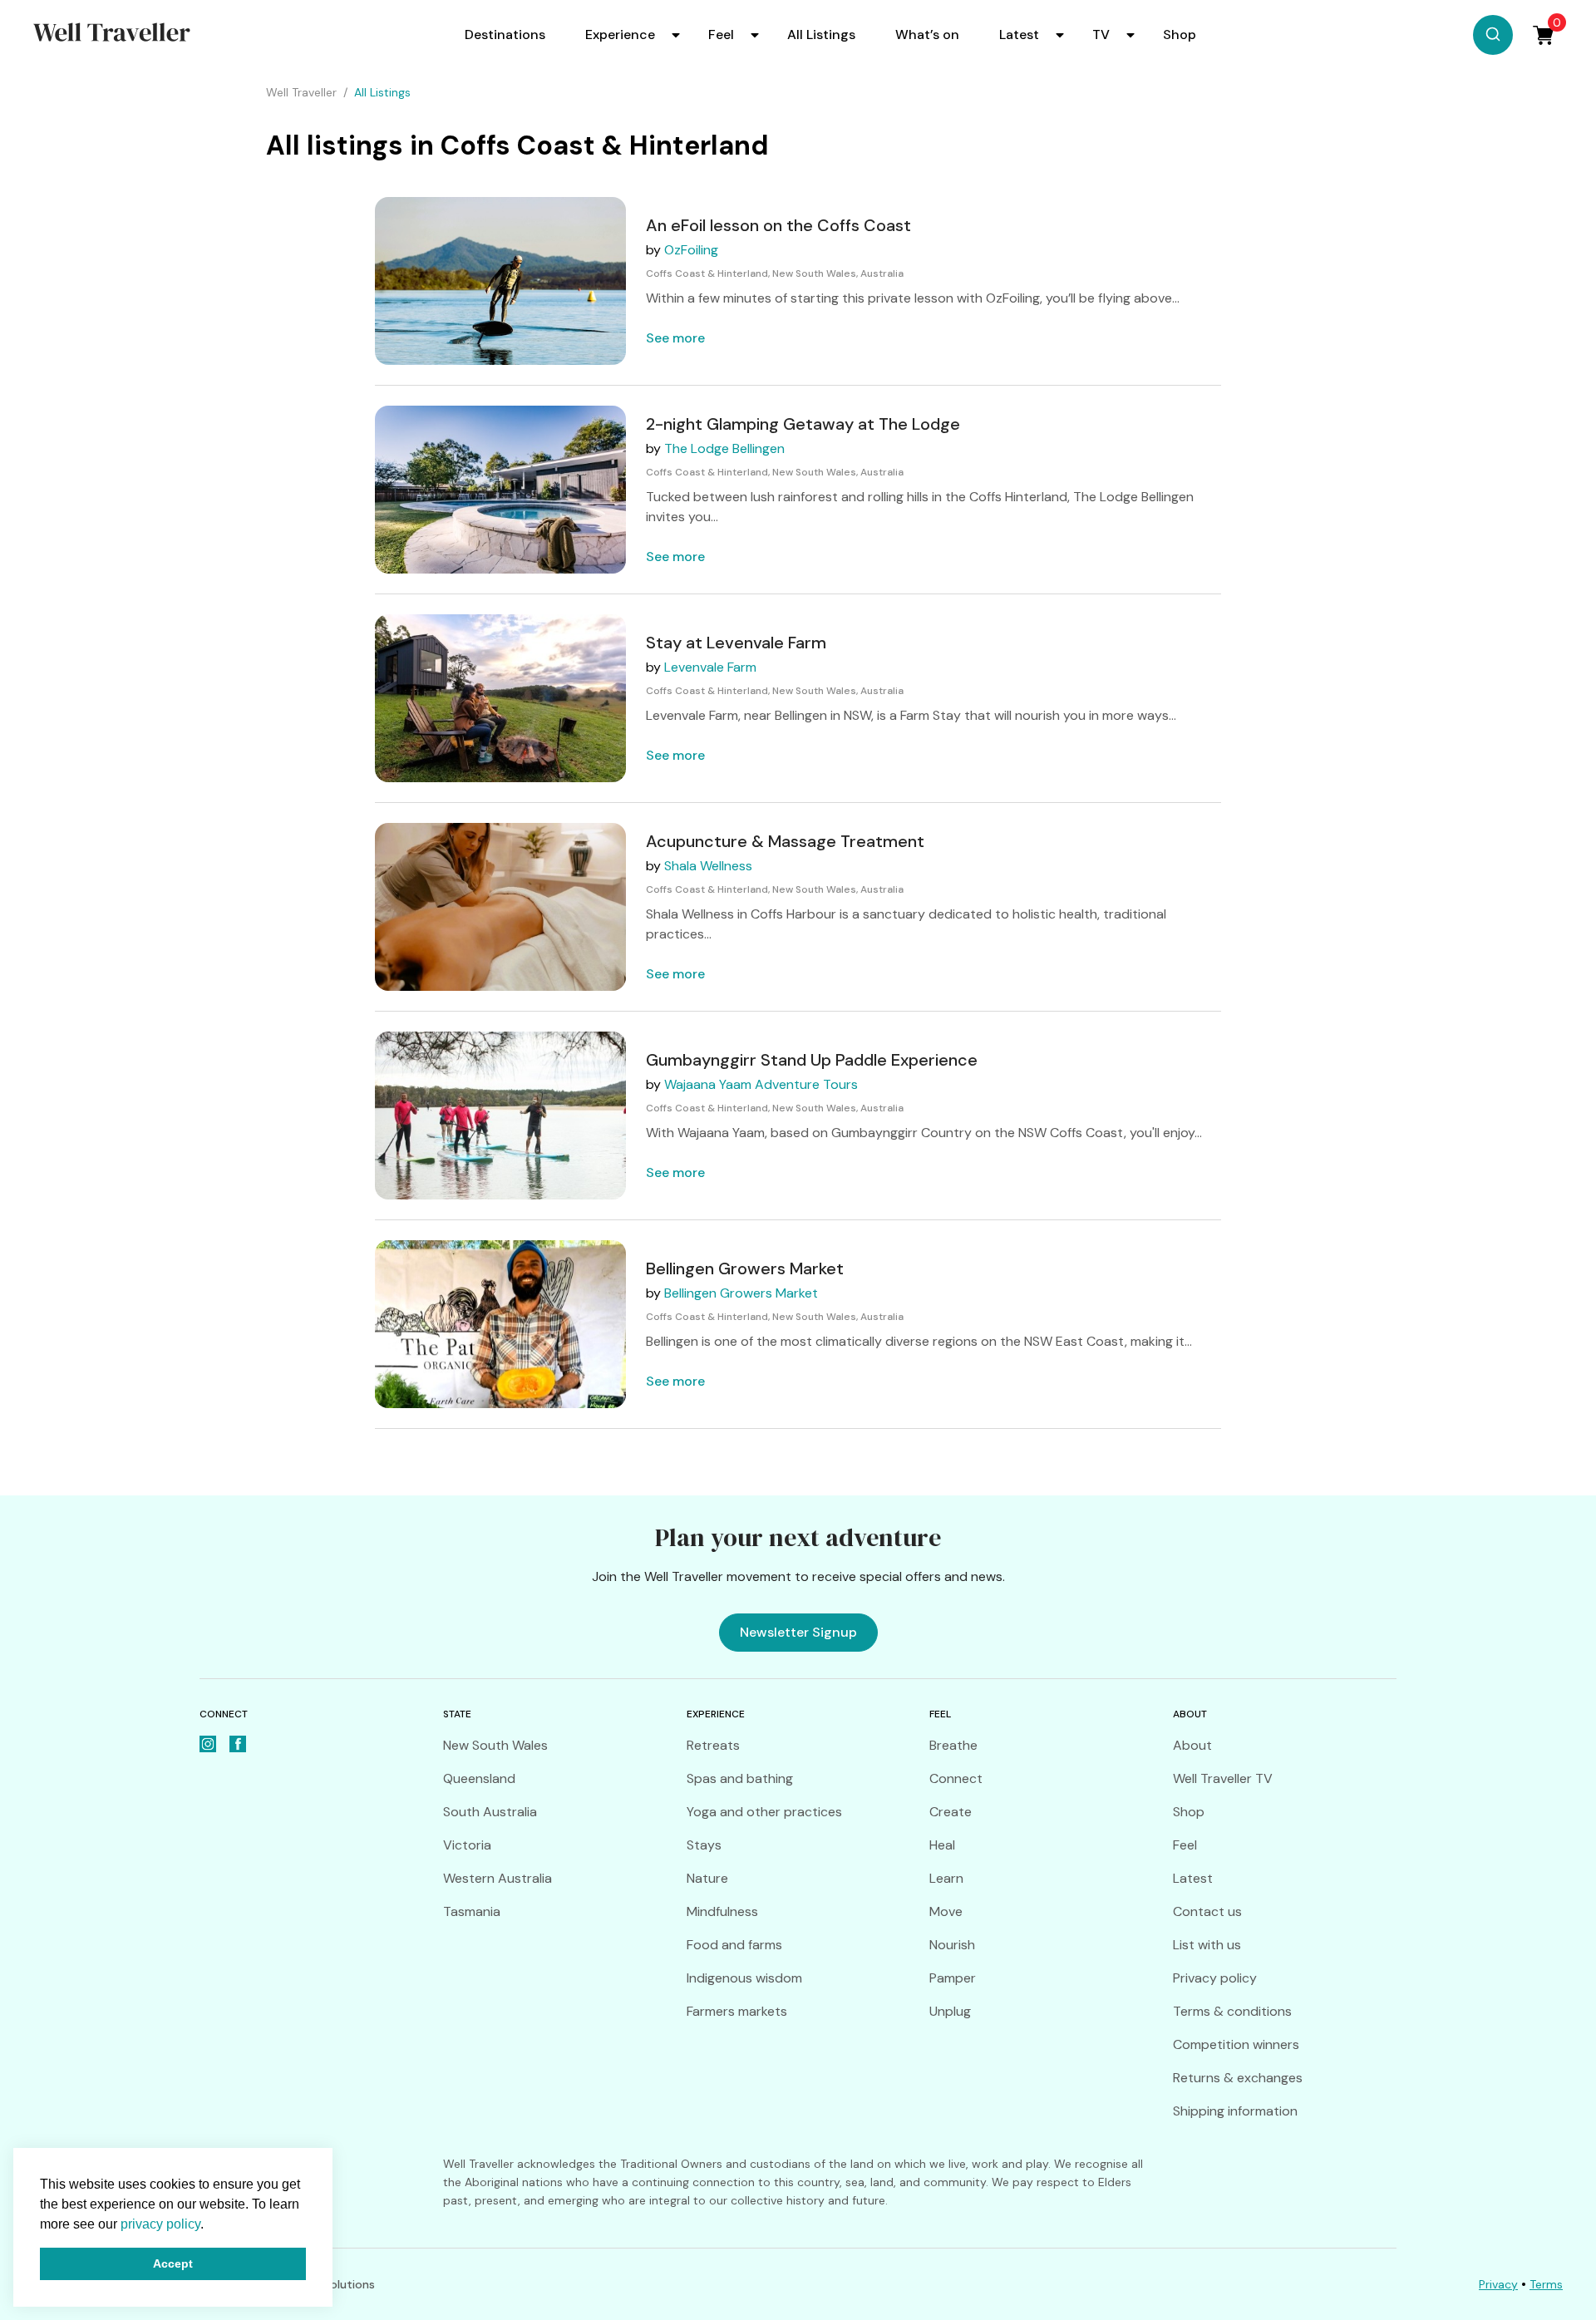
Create (951, 1812)
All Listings (821, 34)
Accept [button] (173, 2263)
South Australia (490, 1812)
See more (675, 338)
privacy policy (160, 2224)
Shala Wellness (708, 866)
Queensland (479, 1778)
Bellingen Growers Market (745, 1268)
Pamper (953, 1978)
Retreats (713, 1745)
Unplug (950, 2011)
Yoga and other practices (764, 1812)
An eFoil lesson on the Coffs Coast (778, 225)
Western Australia (498, 1878)
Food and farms (734, 1945)
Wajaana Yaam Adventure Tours (761, 1084)
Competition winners (1236, 2044)
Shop (1180, 34)
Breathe (953, 1745)
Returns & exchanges (1238, 2078)
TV (1101, 34)
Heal (942, 1845)
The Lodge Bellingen (724, 448)
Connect (956, 1778)
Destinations (505, 34)
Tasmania (472, 1911)
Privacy (1498, 2284)
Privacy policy (1215, 1978)
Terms (1546, 2284)
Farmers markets (737, 2011)
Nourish (952, 1945)
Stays (704, 1845)
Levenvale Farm (710, 667)
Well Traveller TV (1223, 1778)
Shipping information (1235, 2111)
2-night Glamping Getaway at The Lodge (803, 424)
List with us (1207, 1945)
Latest (1019, 34)
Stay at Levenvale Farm (736, 643)
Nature (707, 1878)
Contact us (1207, 1911)
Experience (620, 34)
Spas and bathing (740, 1778)
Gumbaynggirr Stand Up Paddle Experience (812, 1060)
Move (946, 1911)
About (1192, 1745)
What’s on (927, 34)
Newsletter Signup (798, 1632)
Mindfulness (722, 1911)
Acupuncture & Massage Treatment (785, 841)
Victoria (467, 1845)
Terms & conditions (1232, 2011)
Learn (946, 1878)
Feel (721, 34)
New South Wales (495, 1745)
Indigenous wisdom (744, 1978)
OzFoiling (691, 250)
